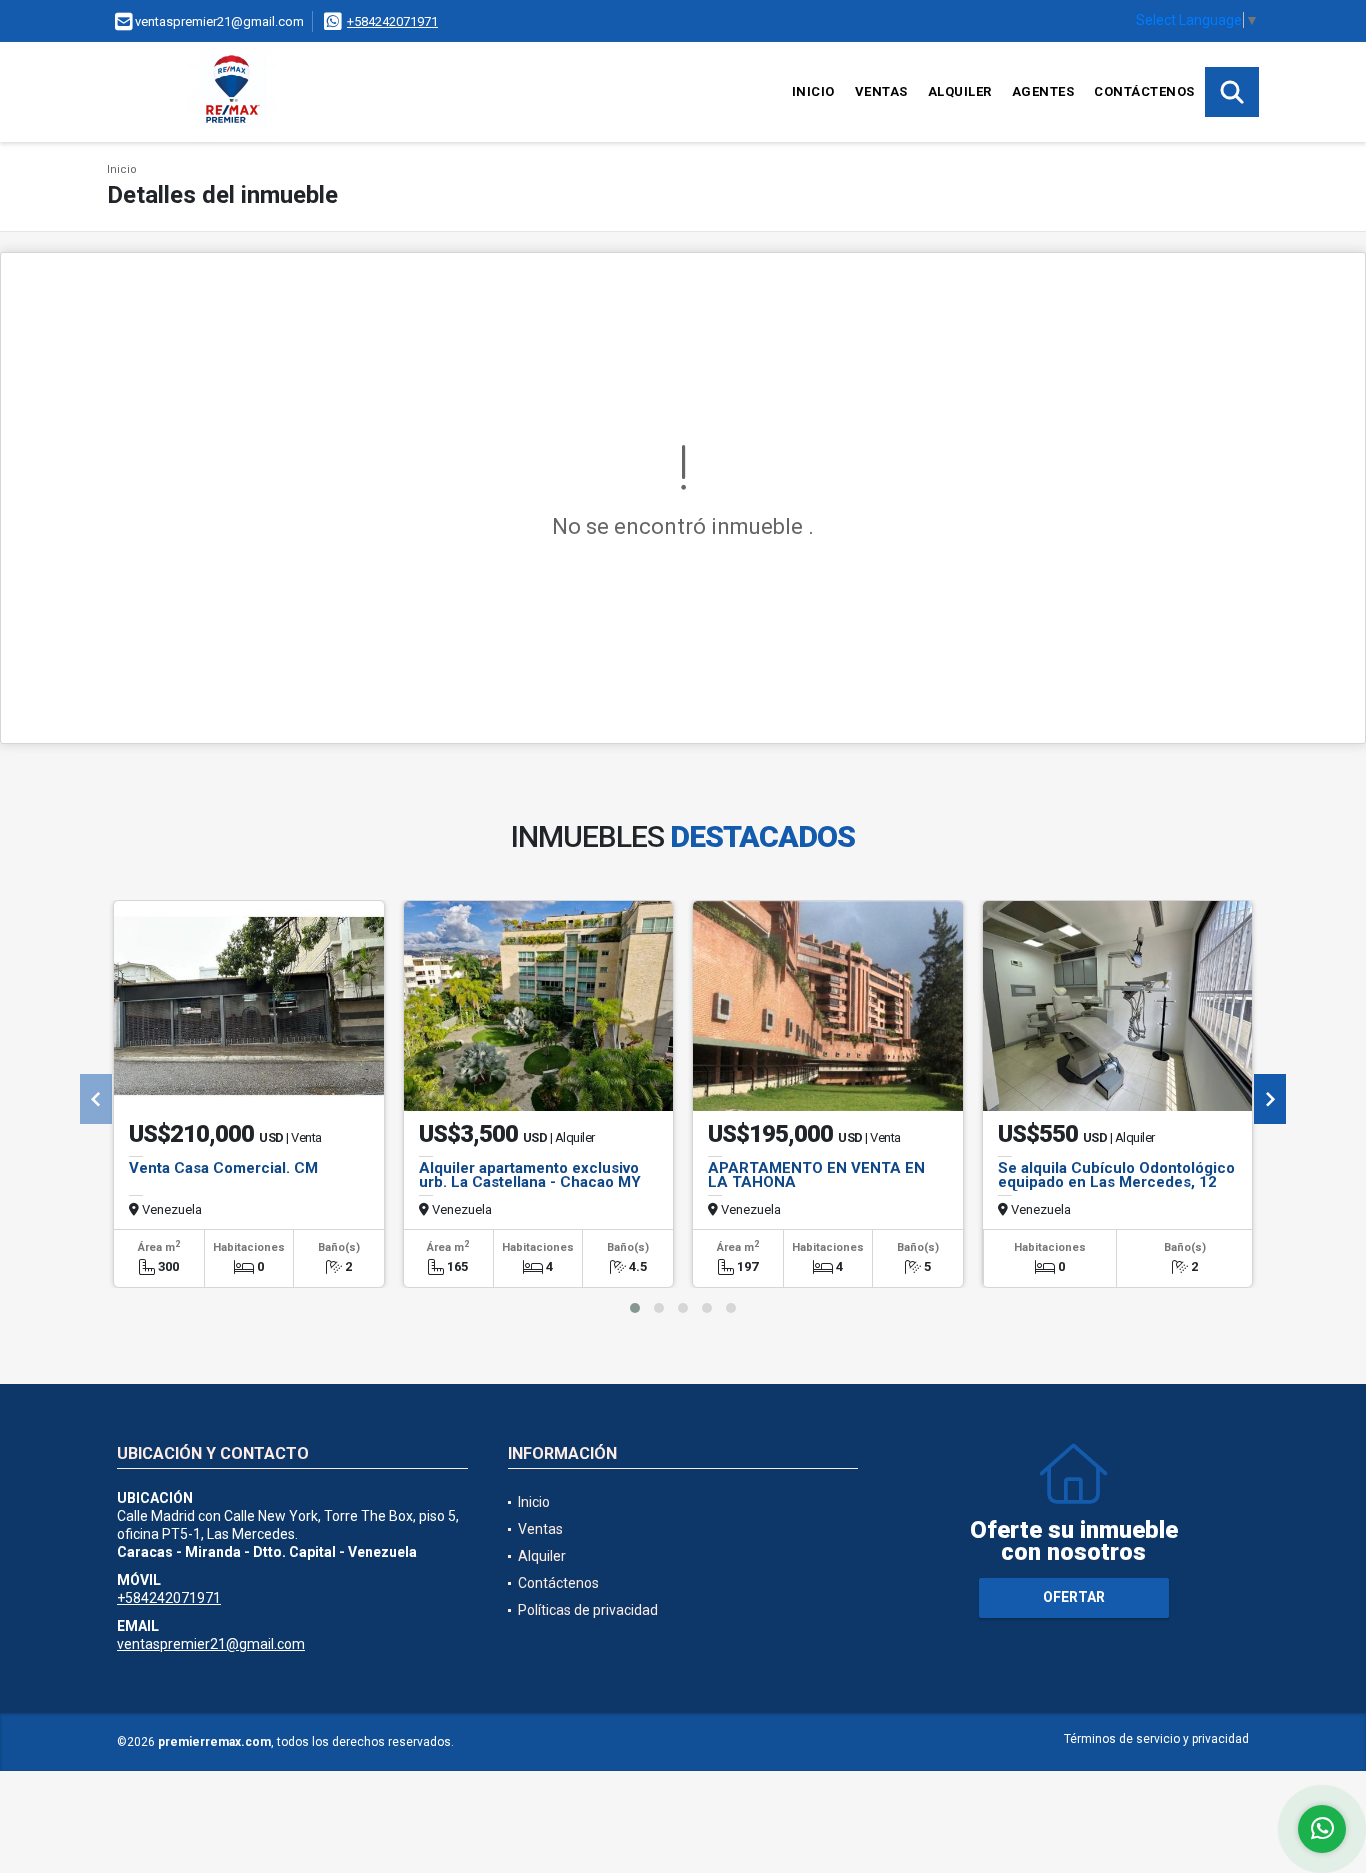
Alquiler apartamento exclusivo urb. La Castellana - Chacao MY (530, 1175)
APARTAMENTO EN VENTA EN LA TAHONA (816, 1175)
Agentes (1043, 91)
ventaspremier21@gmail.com (211, 1644)
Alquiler (960, 91)
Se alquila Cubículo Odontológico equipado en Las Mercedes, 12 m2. (1116, 1182)
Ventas (881, 91)
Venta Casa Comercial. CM (223, 1168)
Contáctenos (1144, 91)
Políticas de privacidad (588, 1610)
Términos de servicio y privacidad (1156, 1739)
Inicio (813, 91)
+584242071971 (392, 21)
